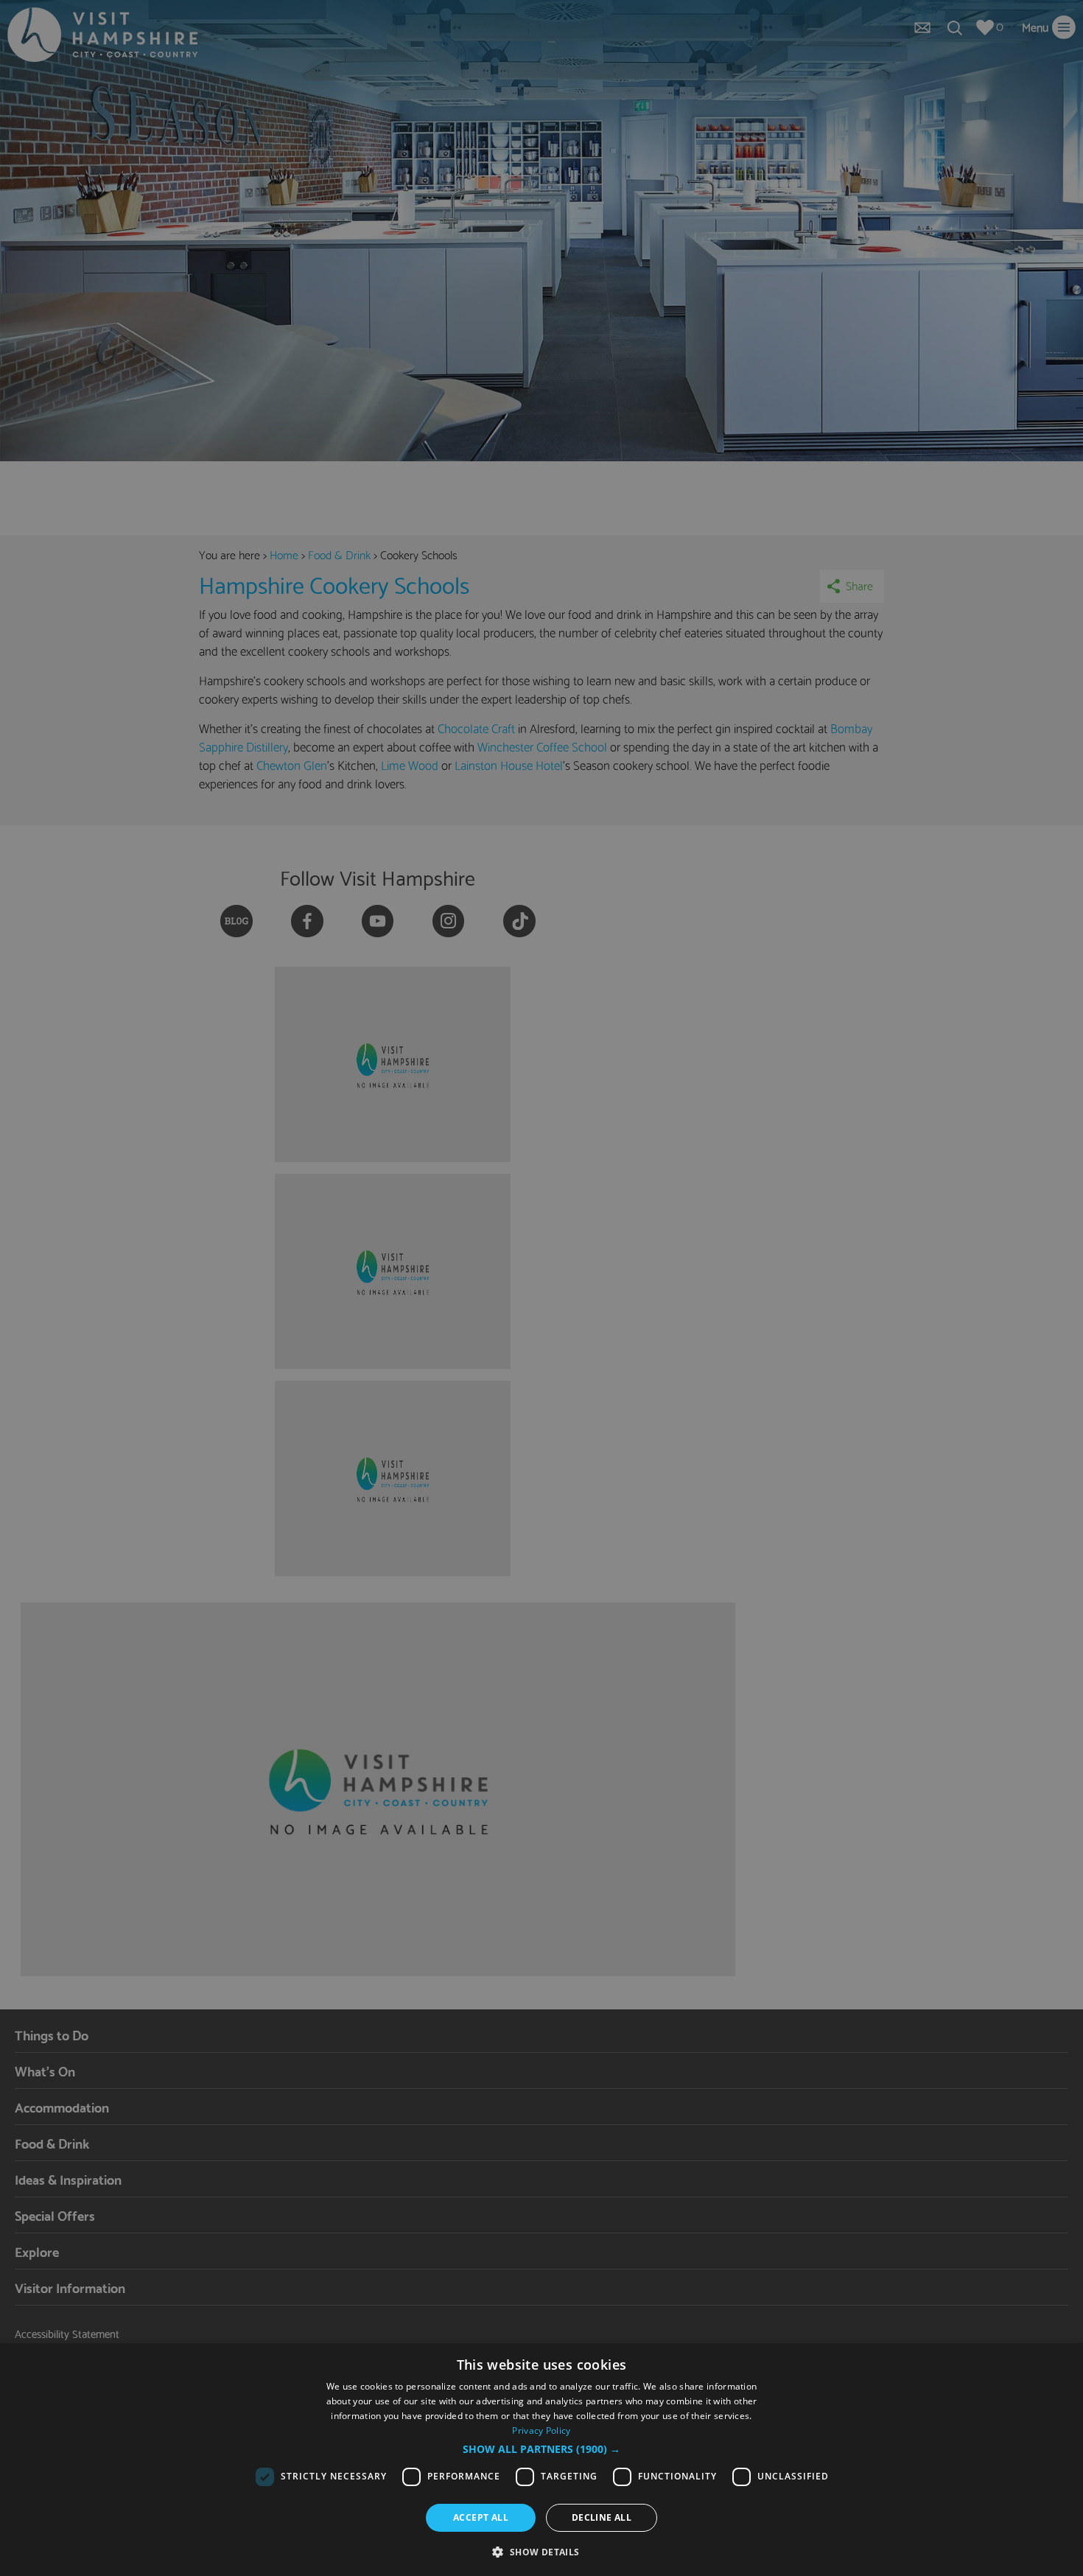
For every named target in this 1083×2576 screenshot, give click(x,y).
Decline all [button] (602, 2517)
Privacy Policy (541, 2430)
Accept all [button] (481, 2517)
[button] (541, 2449)
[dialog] (541, 2460)
